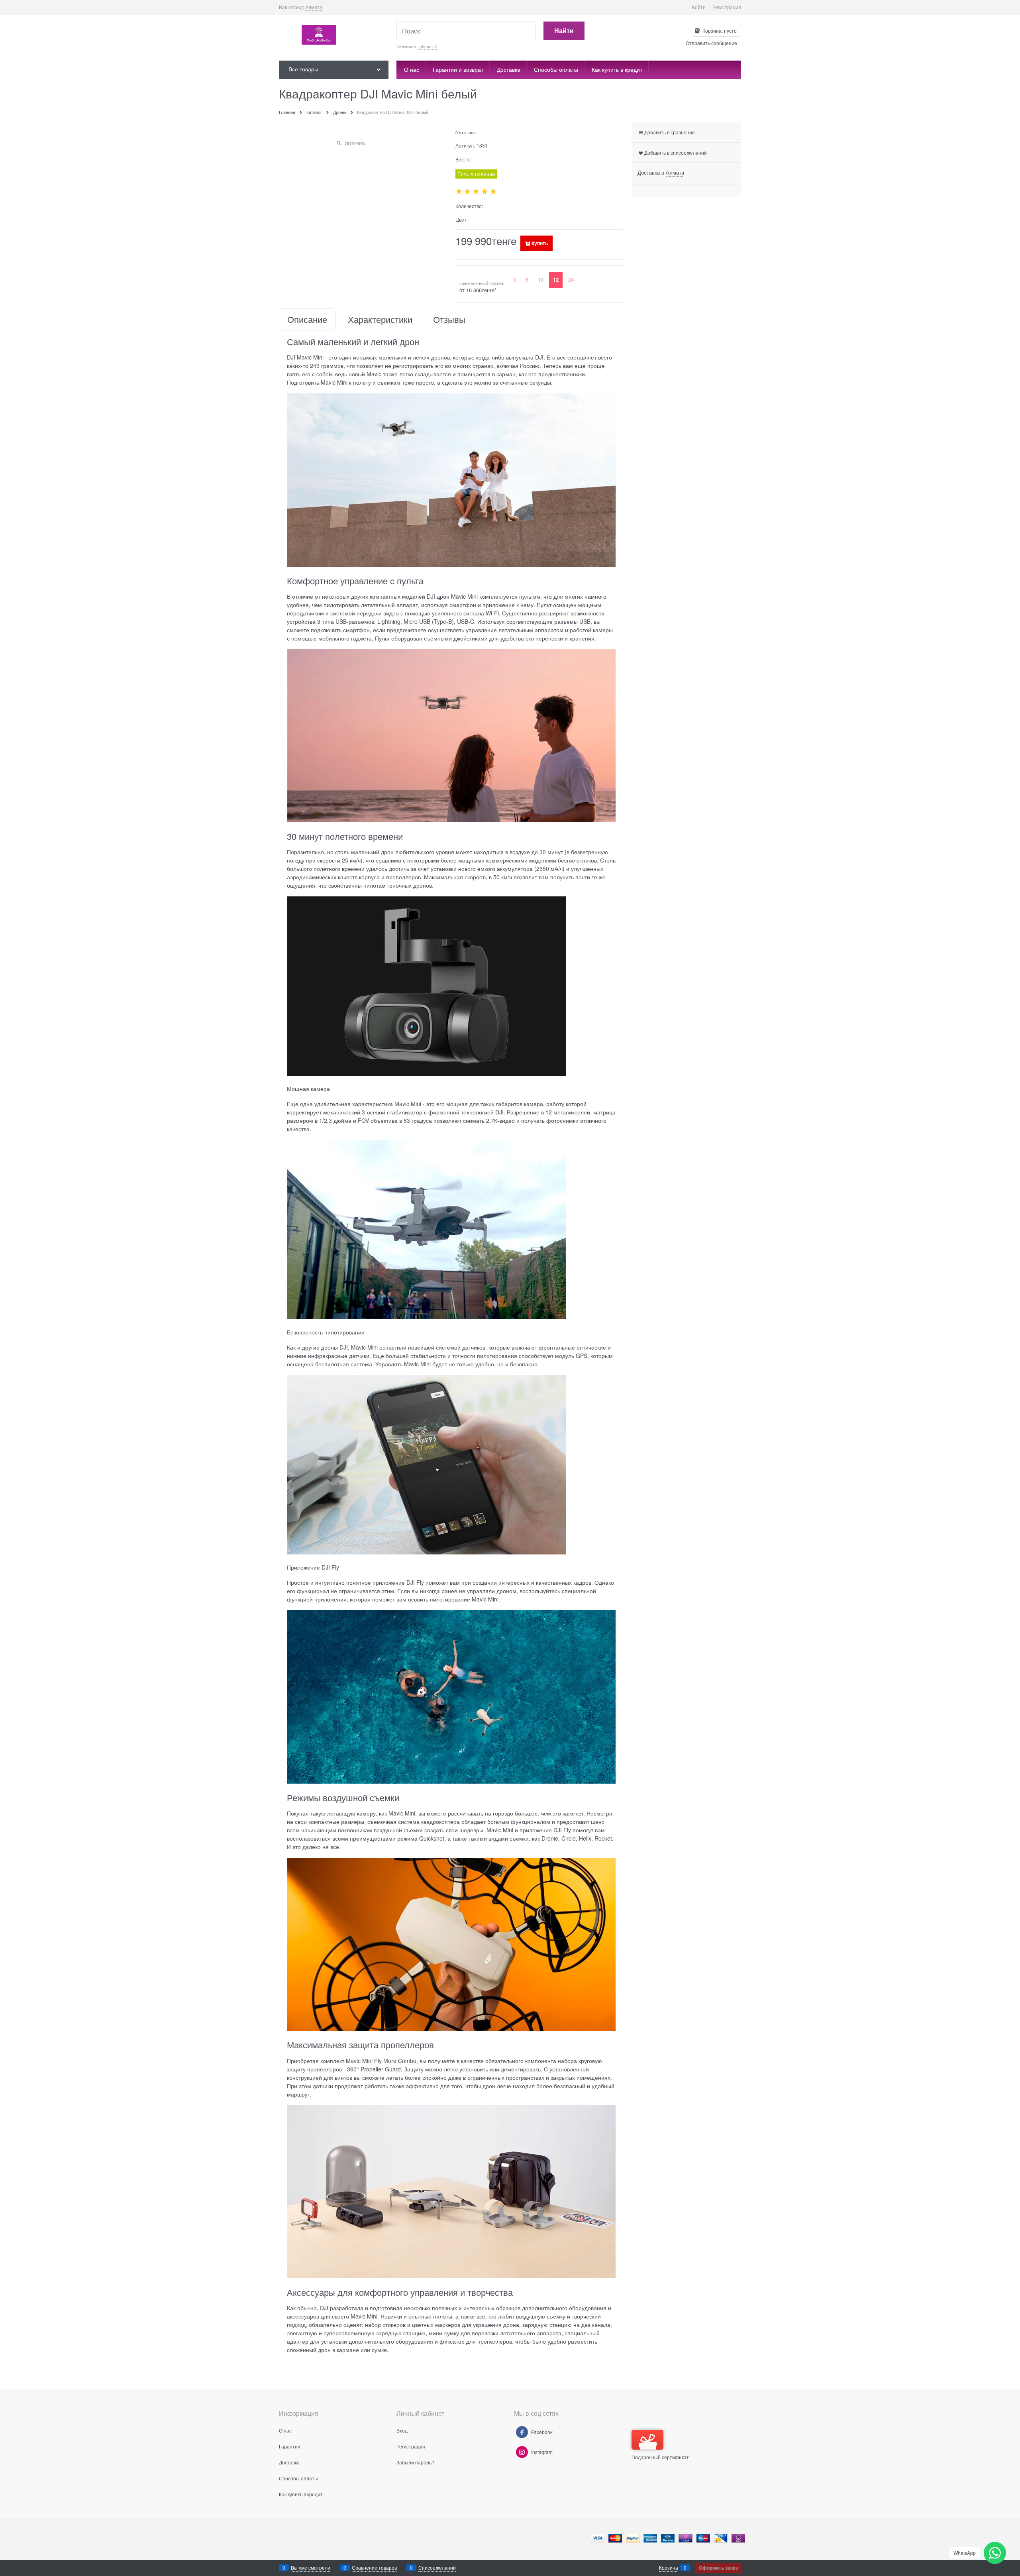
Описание (307, 319)
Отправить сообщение (711, 43)
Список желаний (437, 2567)
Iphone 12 (428, 47)
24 (571, 280)
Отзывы (449, 319)
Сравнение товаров (374, 2567)
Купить (540, 243)
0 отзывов (466, 132)
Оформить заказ (718, 2568)
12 (556, 280)
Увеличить (355, 143)
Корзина (669, 2567)
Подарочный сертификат (660, 2457)
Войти (699, 7)
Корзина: (719, 30)
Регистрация (727, 7)
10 (541, 280)
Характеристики (380, 319)
